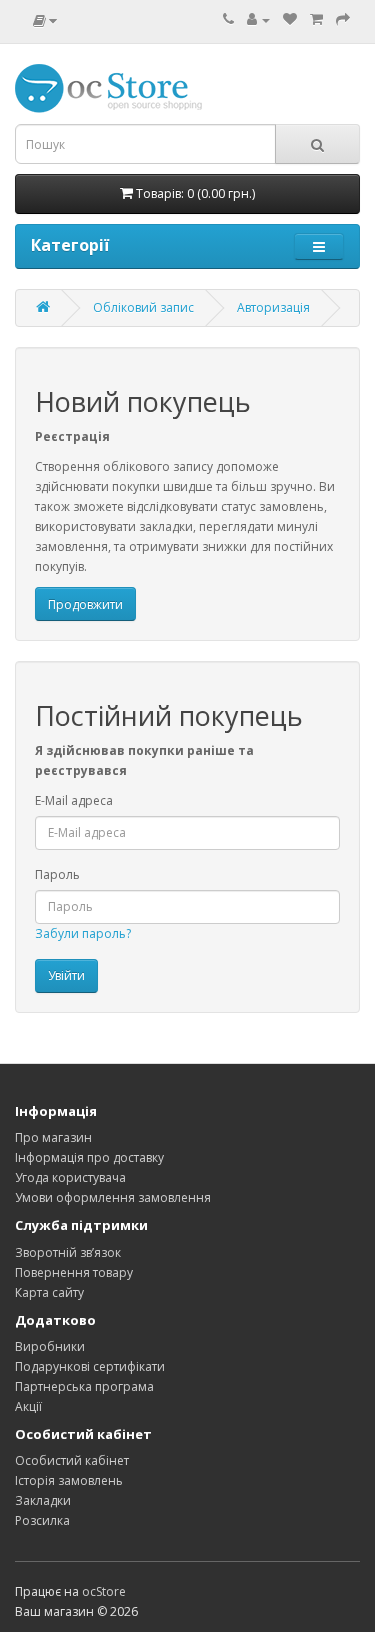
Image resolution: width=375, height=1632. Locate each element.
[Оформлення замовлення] (343, 19)
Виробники (50, 1346)
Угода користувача (70, 1177)
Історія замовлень (69, 1480)
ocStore (104, 1591)
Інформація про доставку (89, 1157)
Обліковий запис (143, 307)
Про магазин (53, 1137)
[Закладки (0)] (290, 19)
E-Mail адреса (74, 800)
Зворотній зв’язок (68, 1252)
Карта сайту (49, 1292)
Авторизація (273, 307)
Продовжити (85, 604)
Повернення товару (74, 1272)
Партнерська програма (84, 1386)
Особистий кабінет (72, 1460)
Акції (28, 1406)
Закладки (43, 1500)
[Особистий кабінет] (258, 19)
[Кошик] (316, 19)
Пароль (57, 874)
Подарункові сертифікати (90, 1366)
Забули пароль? (83, 933)
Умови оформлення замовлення (113, 1197)
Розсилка (42, 1520)
